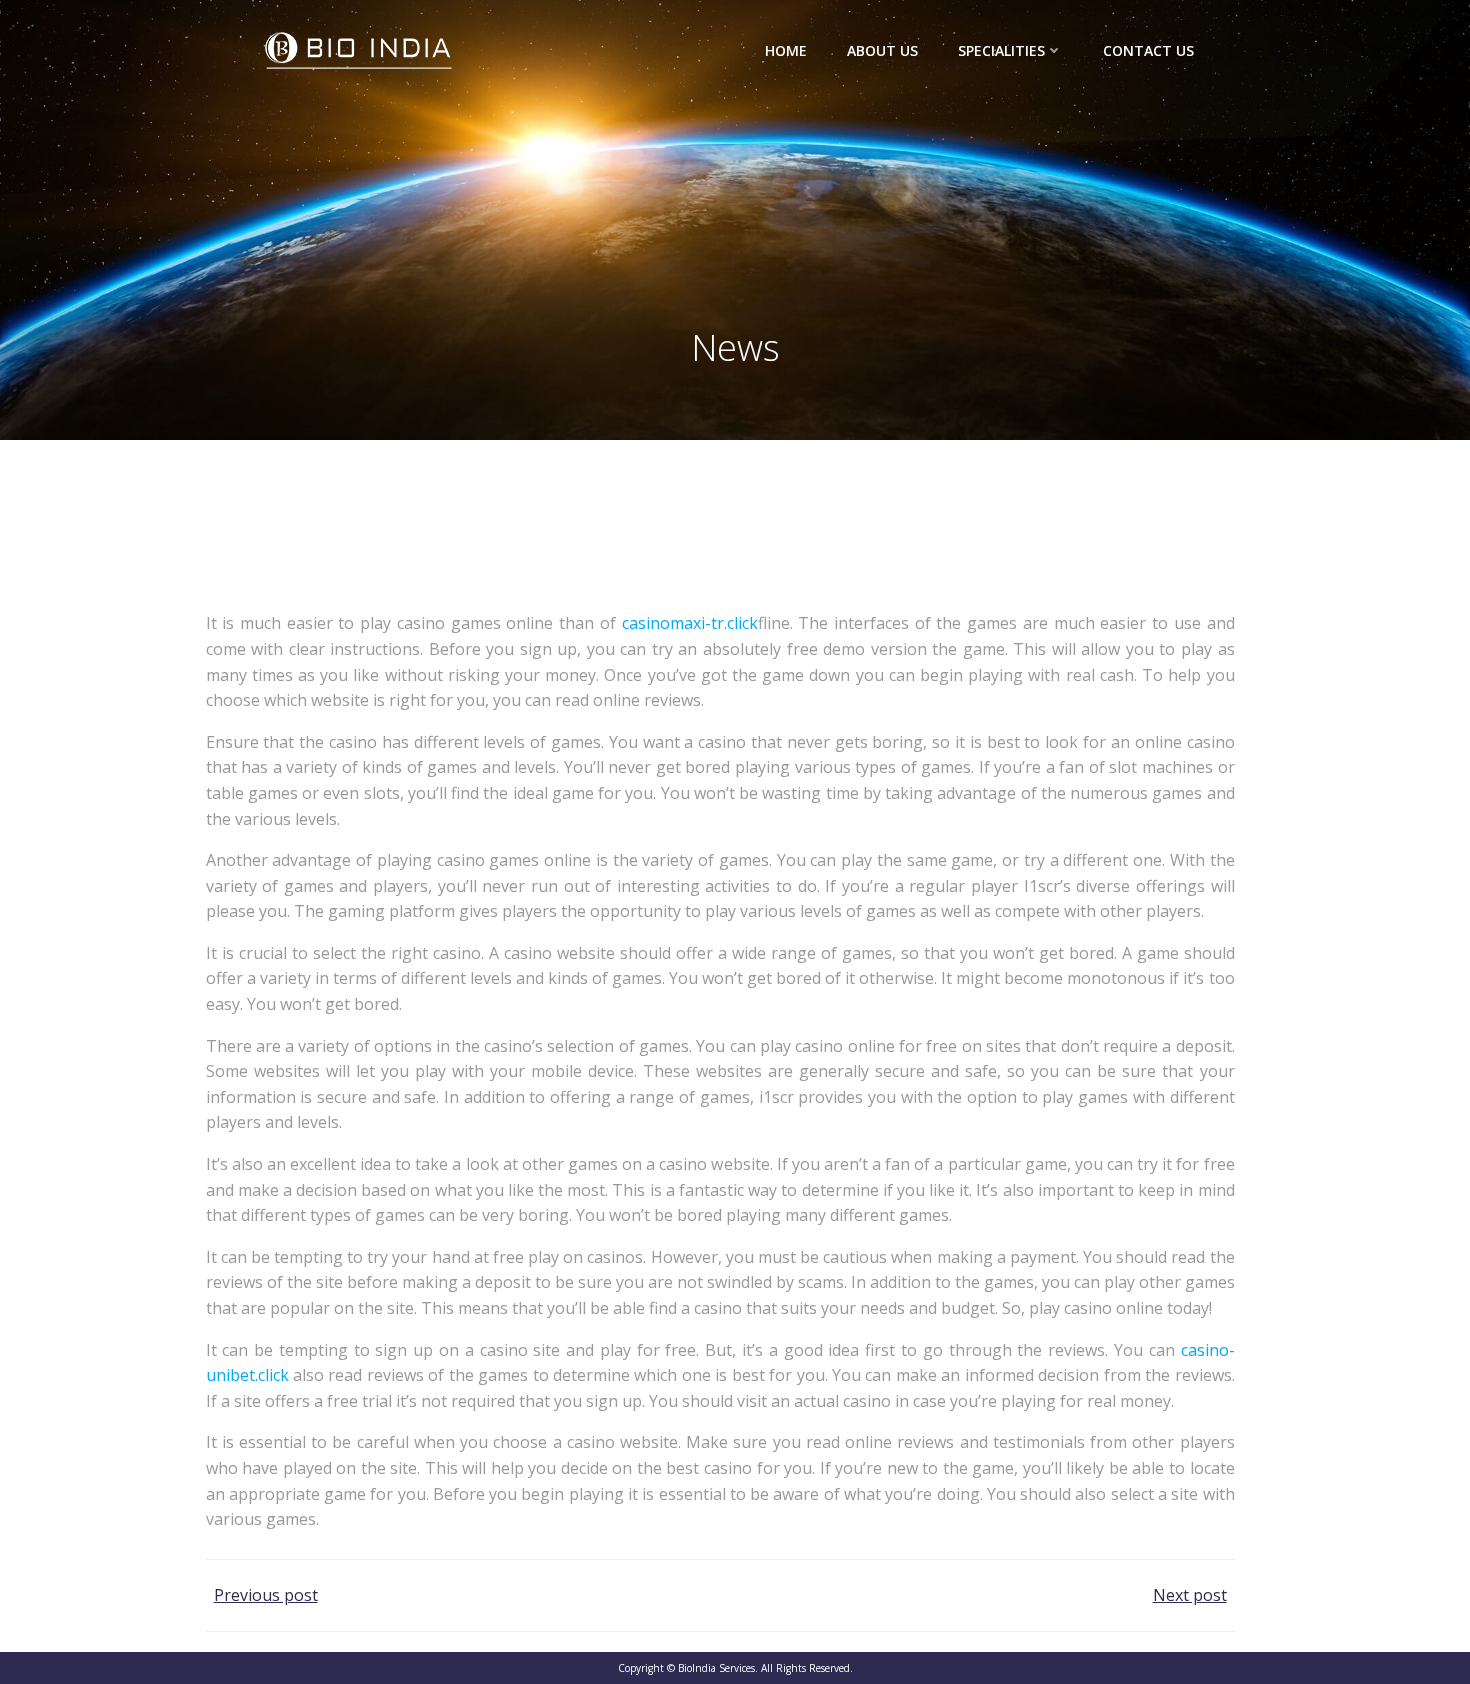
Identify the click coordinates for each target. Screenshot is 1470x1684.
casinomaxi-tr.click (690, 623)
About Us (882, 50)
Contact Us (1148, 50)
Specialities (1001, 50)
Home (786, 50)
